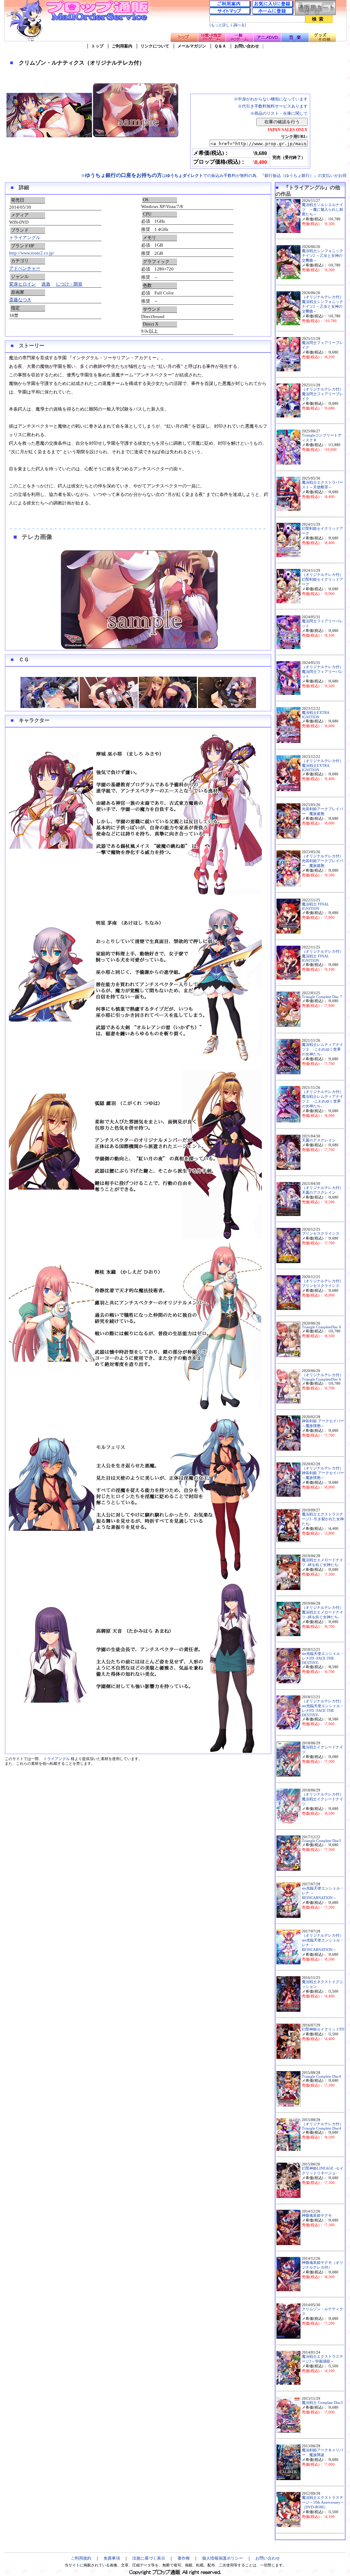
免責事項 (112, 2558)
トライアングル (25, 238)
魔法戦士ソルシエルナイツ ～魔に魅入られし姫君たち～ (322, 210)
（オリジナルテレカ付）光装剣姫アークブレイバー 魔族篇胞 (322, 861)
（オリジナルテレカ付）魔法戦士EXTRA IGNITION (322, 765)
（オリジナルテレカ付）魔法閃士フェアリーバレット (322, 672)
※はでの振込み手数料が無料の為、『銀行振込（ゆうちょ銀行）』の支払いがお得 (214, 176)
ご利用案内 (122, 46)
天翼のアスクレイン (319, 1140)
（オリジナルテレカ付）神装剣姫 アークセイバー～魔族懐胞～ (323, 1473)
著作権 (184, 2558)
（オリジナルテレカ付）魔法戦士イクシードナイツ (322, 1799)
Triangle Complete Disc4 (321, 2076)
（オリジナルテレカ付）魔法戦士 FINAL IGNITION (322, 956)
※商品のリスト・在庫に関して (279, 113)
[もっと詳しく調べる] (228, 25)
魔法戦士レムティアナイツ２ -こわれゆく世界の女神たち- (322, 1049)
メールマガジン (192, 46)
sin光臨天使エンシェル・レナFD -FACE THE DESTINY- (323, 1658)
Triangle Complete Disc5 (321, 1841)
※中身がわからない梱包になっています (271, 99)
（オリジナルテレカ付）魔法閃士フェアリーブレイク (322, 394)
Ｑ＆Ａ (220, 46)
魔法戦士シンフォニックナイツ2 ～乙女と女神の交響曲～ (322, 256)
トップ (97, 46)
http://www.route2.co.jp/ (32, 253)
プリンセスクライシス (321, 1234)
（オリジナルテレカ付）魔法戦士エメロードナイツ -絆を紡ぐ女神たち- (322, 1612)
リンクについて (155, 46)
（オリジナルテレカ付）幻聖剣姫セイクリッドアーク (322, 579)
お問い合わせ (247, 46)
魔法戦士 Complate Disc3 (322, 2403)
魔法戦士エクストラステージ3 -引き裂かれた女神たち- (323, 1519)
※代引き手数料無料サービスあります (273, 106)
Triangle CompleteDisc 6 (321, 1327)
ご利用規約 (81, 2558)
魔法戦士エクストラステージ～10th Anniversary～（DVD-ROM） (323, 2502)
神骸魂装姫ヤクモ (317, 2215)
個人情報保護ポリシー (223, 2558)
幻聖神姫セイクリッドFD (323, 2029)
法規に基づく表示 (149, 2558)
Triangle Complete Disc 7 (322, 997)
